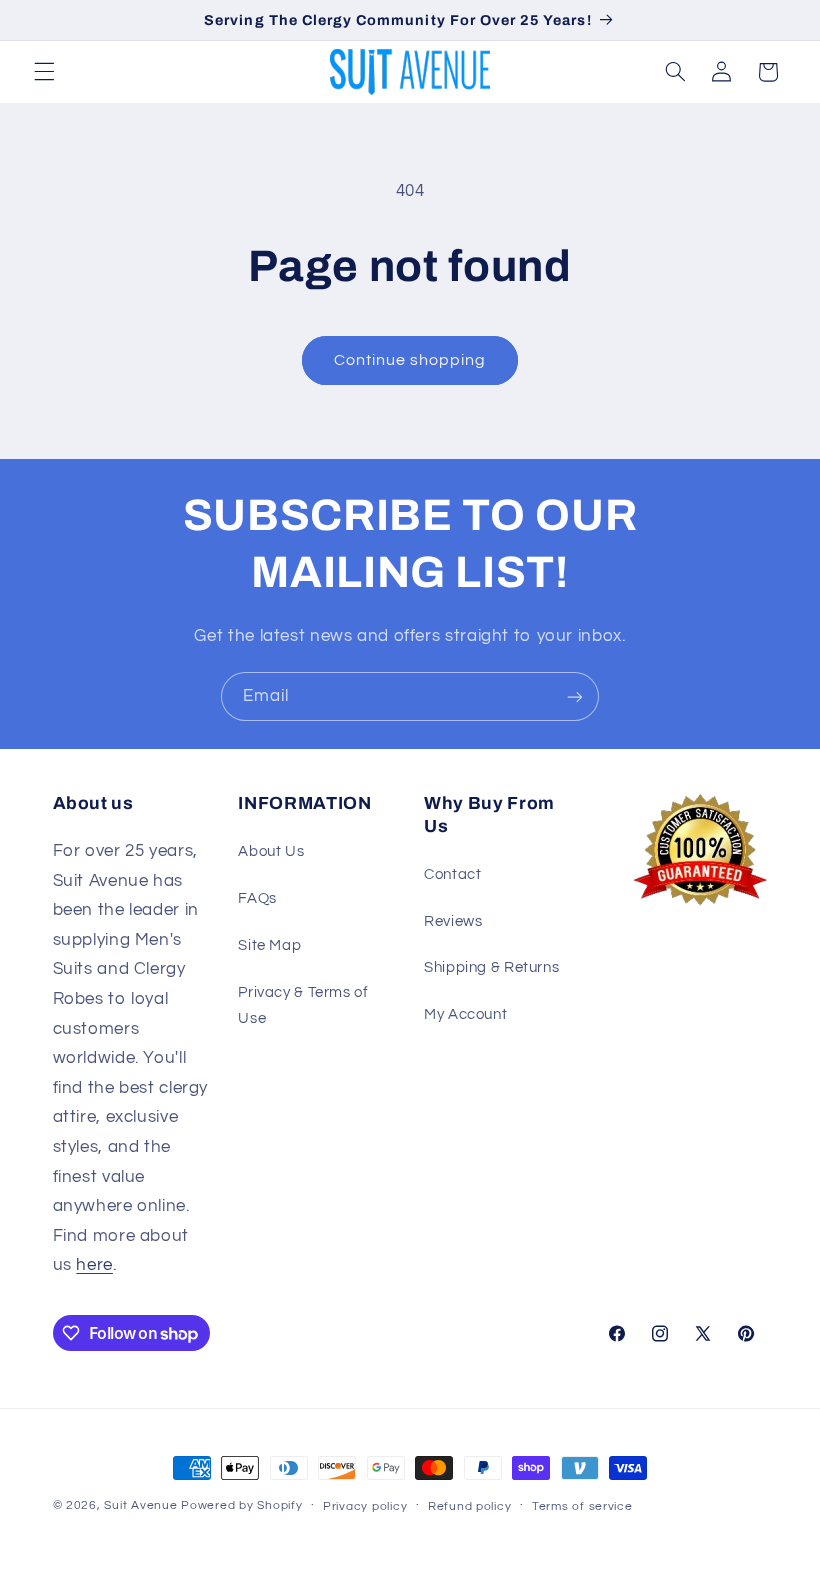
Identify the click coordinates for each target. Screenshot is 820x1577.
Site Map (269, 945)
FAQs (257, 898)
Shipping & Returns (491, 967)
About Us (271, 851)
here (94, 1265)
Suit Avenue (140, 1505)
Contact (452, 874)
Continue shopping (410, 360)
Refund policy (470, 1506)
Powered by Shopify (241, 1505)
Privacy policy (365, 1506)
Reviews (453, 921)
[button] (44, 72)
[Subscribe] (575, 696)
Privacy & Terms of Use (303, 1005)
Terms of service (582, 1506)
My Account (465, 1014)
